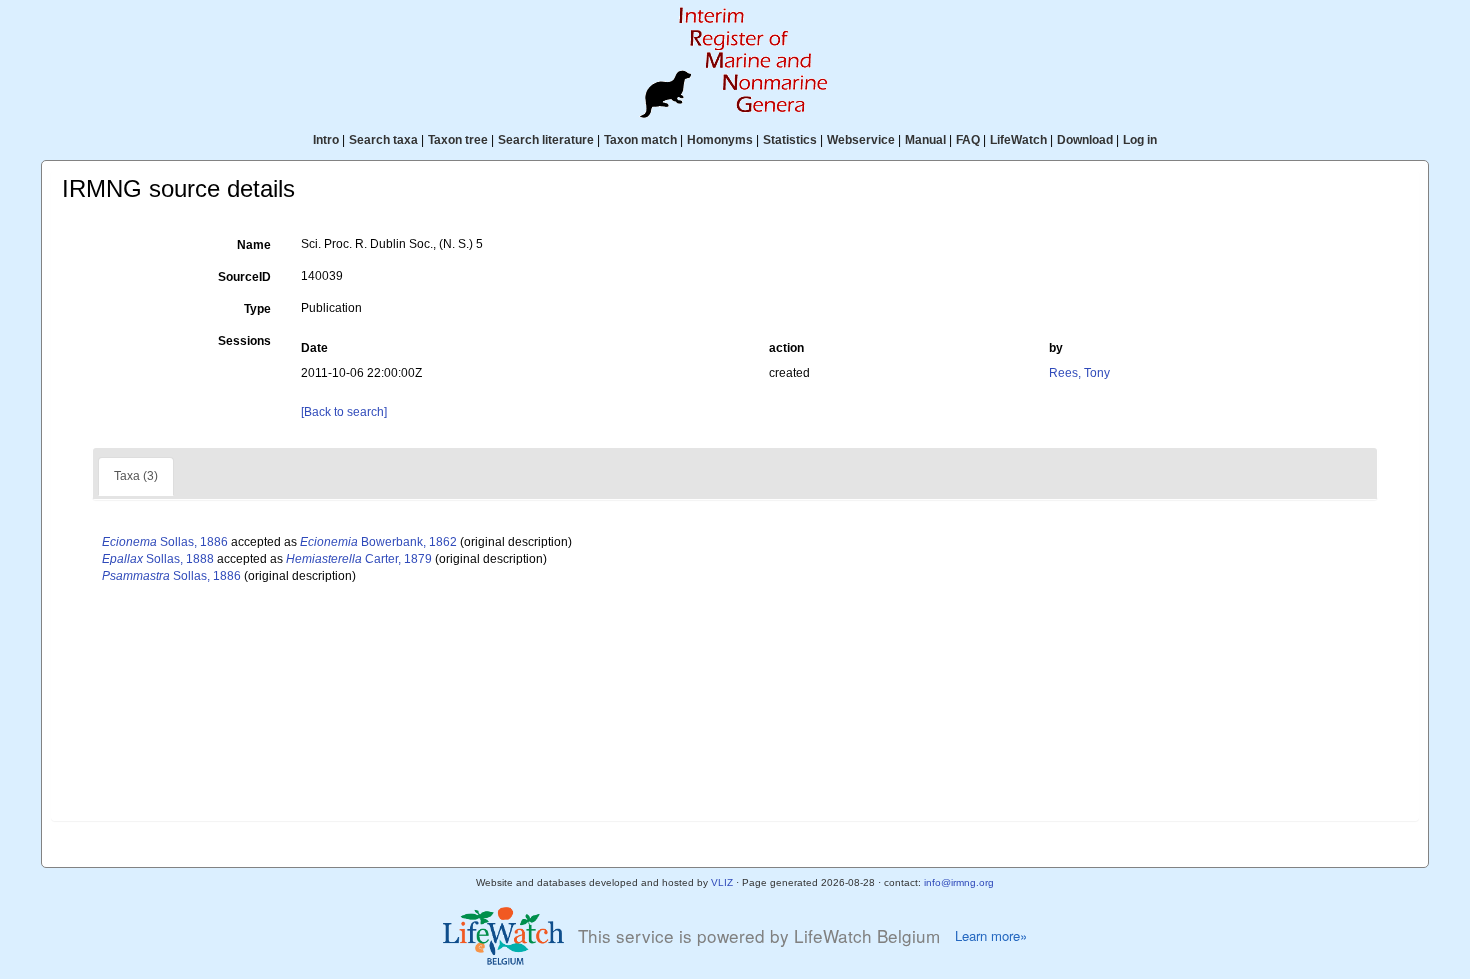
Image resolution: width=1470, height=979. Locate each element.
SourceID (244, 277)
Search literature (546, 140)
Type (257, 309)
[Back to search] (344, 412)
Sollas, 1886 (165, 542)
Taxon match (640, 140)
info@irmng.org (959, 882)
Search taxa (383, 140)
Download (1085, 140)
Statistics (790, 140)
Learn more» (991, 936)
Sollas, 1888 (158, 559)
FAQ (968, 140)
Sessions (244, 341)
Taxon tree (458, 140)
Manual (925, 140)
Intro (326, 140)
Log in (1140, 140)
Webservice (861, 140)
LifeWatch (1018, 140)
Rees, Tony (1079, 373)
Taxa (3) (136, 476)
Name (254, 245)
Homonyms (720, 140)
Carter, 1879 (359, 559)
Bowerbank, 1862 (378, 542)
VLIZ (722, 882)
